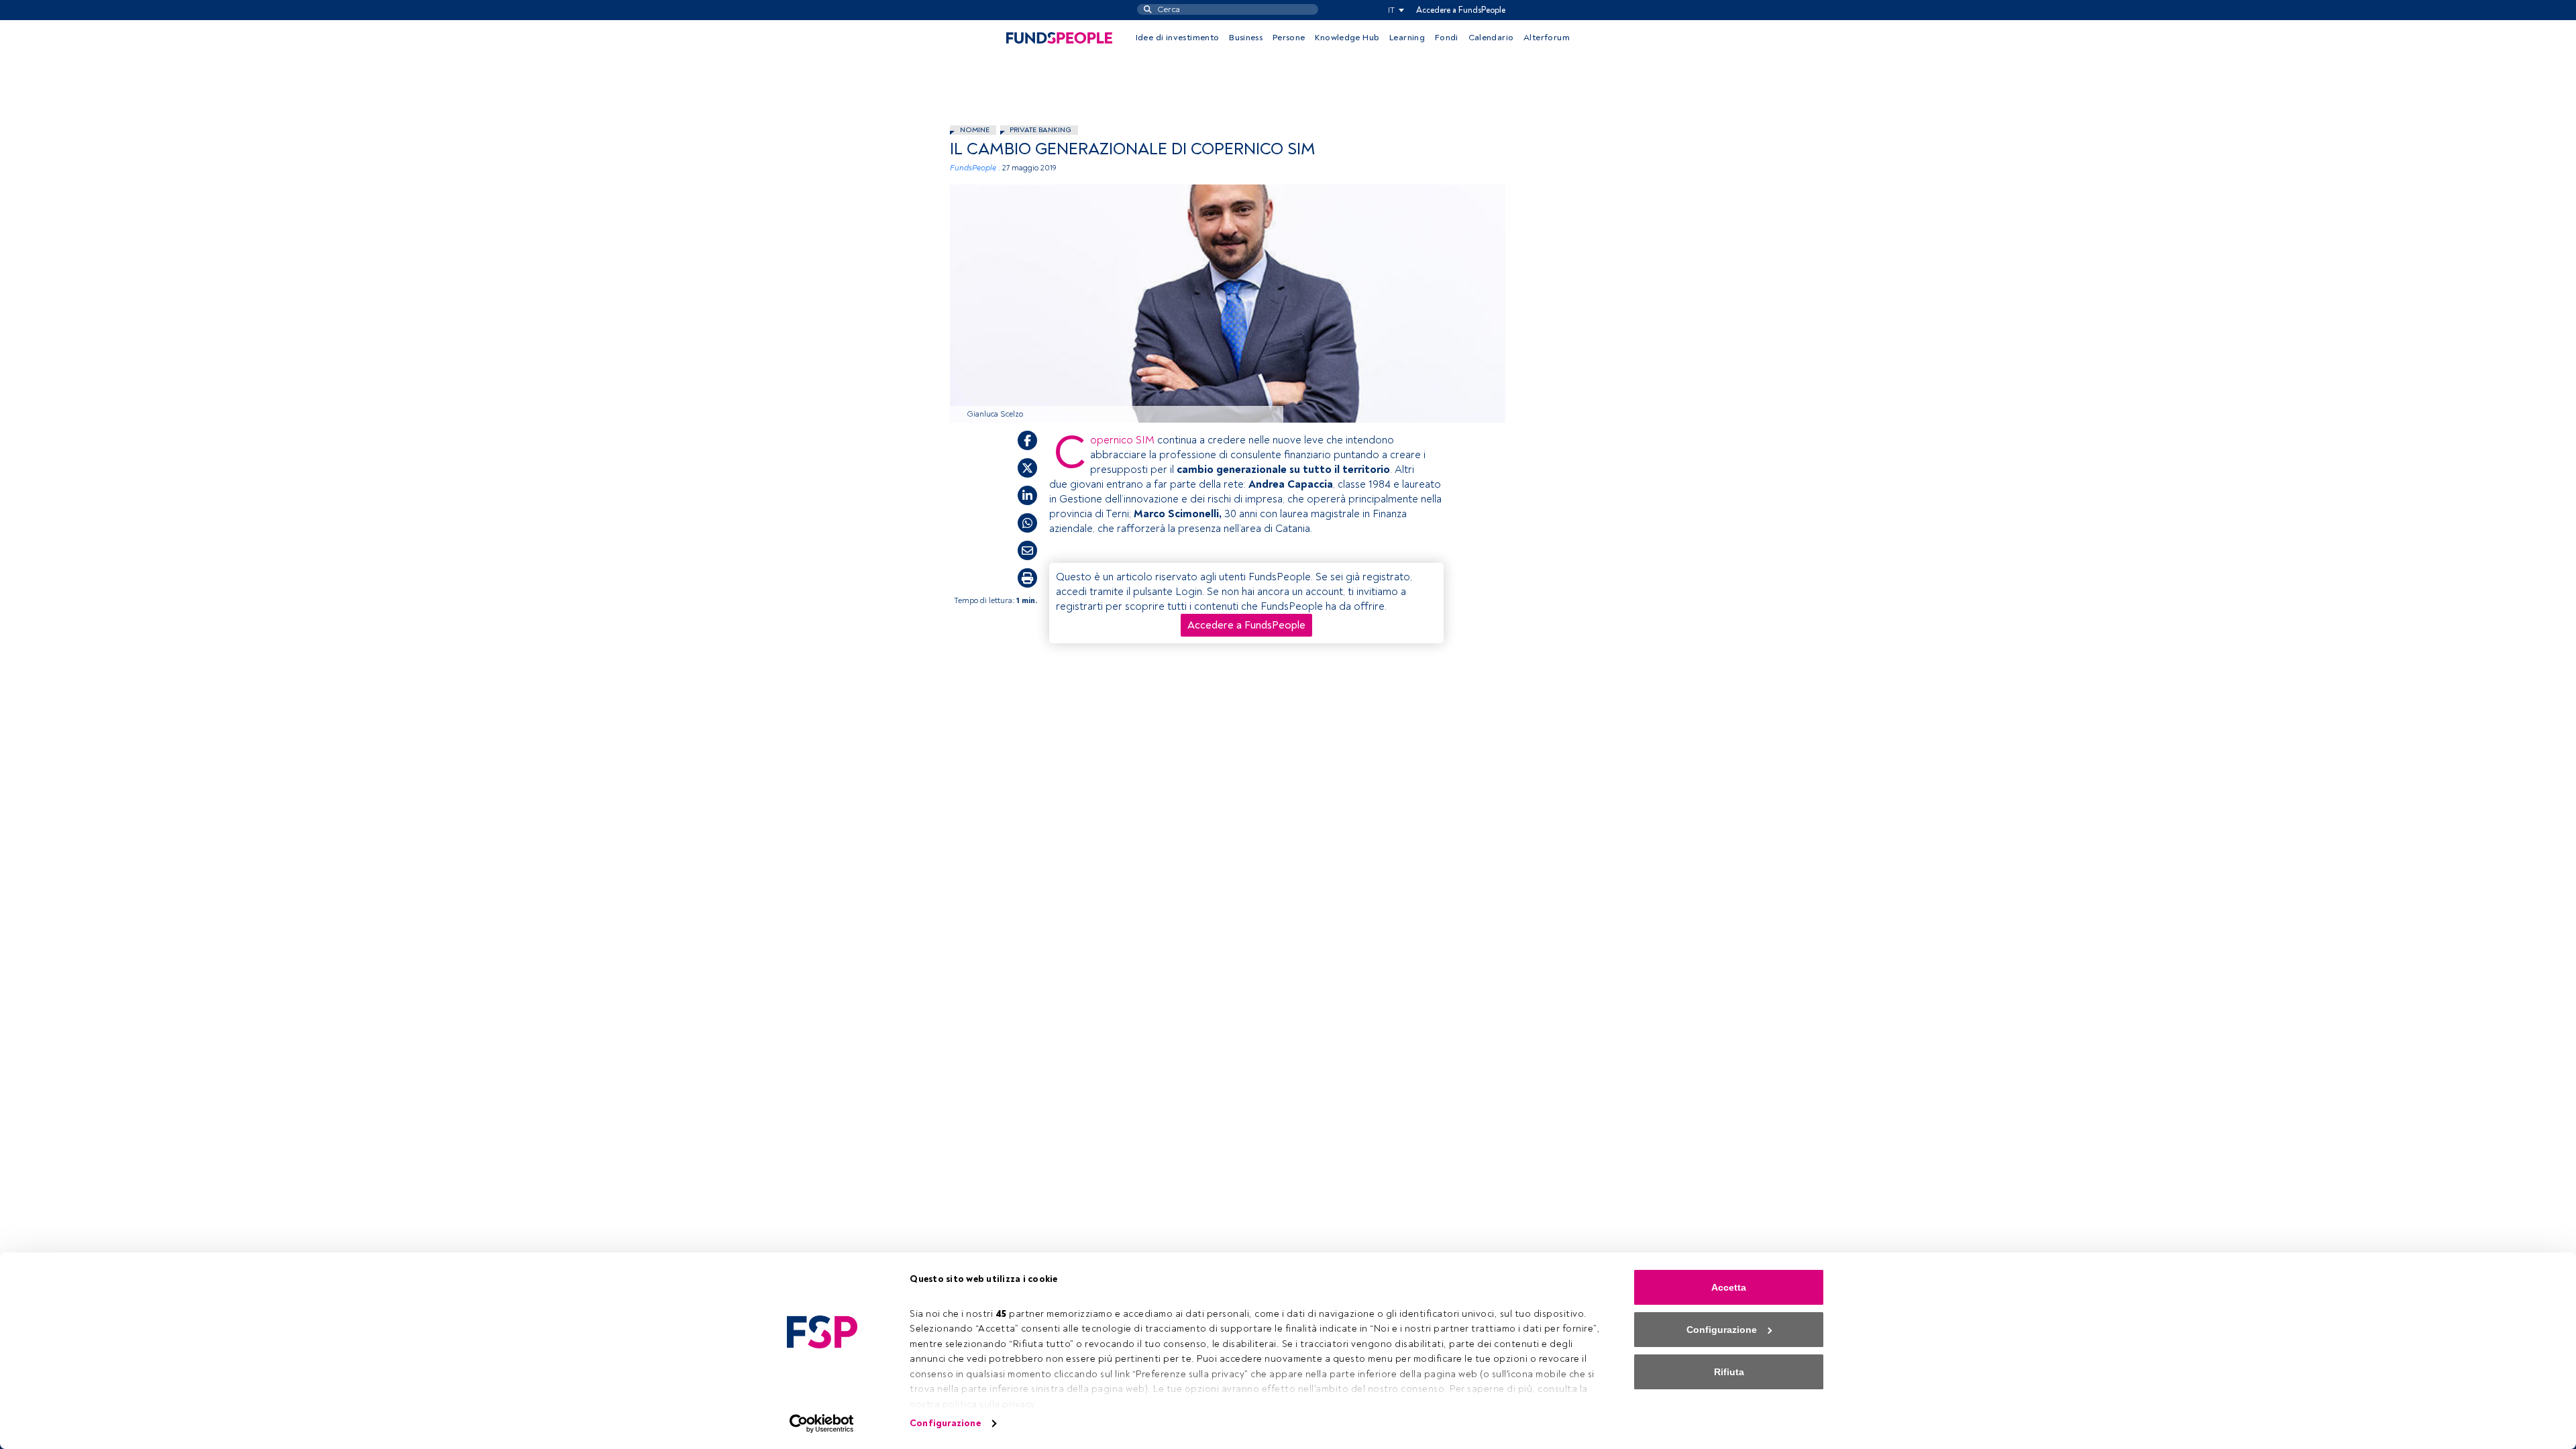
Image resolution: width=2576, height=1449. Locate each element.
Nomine (975, 130)
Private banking (1040, 130)
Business (1246, 38)
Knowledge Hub (1347, 38)
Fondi (1447, 38)
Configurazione (945, 1423)
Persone (1289, 38)
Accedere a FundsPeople (1461, 10)
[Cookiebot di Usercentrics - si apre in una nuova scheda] (822, 1424)
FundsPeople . (975, 168)
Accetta (1729, 1287)
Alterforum (1547, 38)
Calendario (1491, 38)
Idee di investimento (1178, 38)
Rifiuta (1729, 1372)
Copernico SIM (1122, 440)
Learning (1407, 38)
